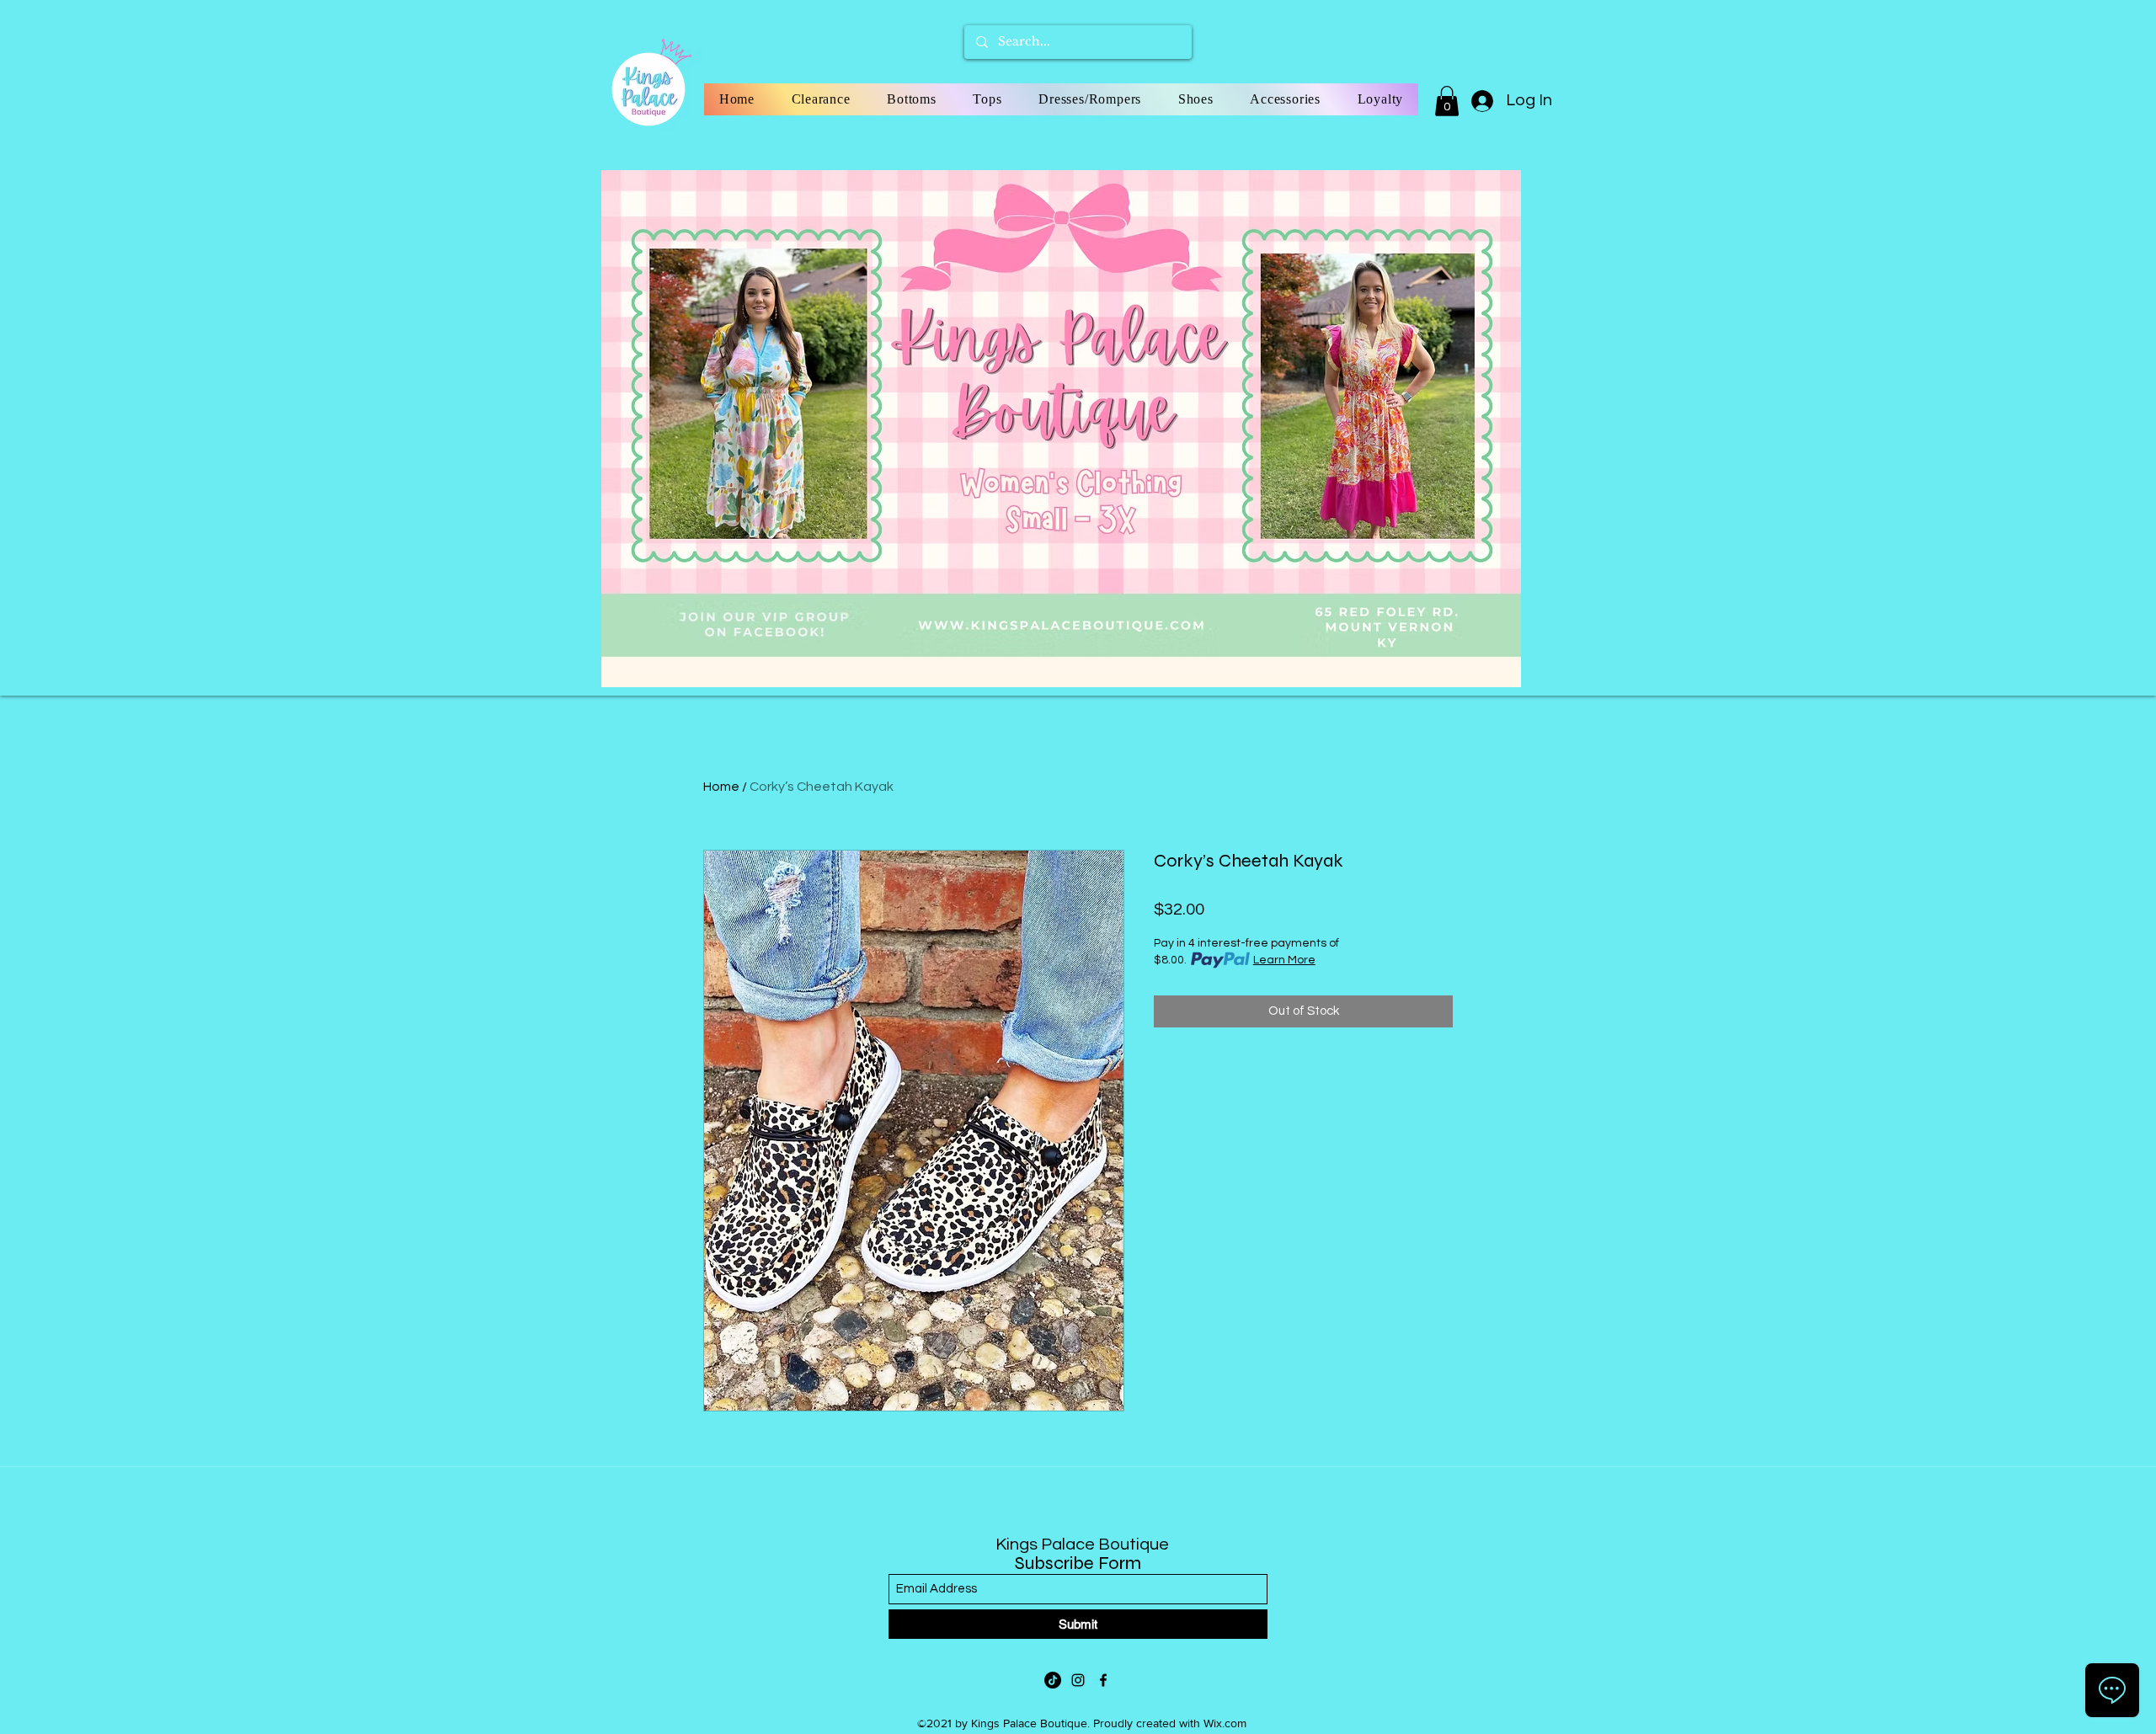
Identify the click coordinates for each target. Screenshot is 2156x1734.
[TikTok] (1053, 1680)
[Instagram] (1078, 1680)
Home (721, 787)
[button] (1447, 101)
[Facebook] (1103, 1680)
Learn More (1284, 960)
